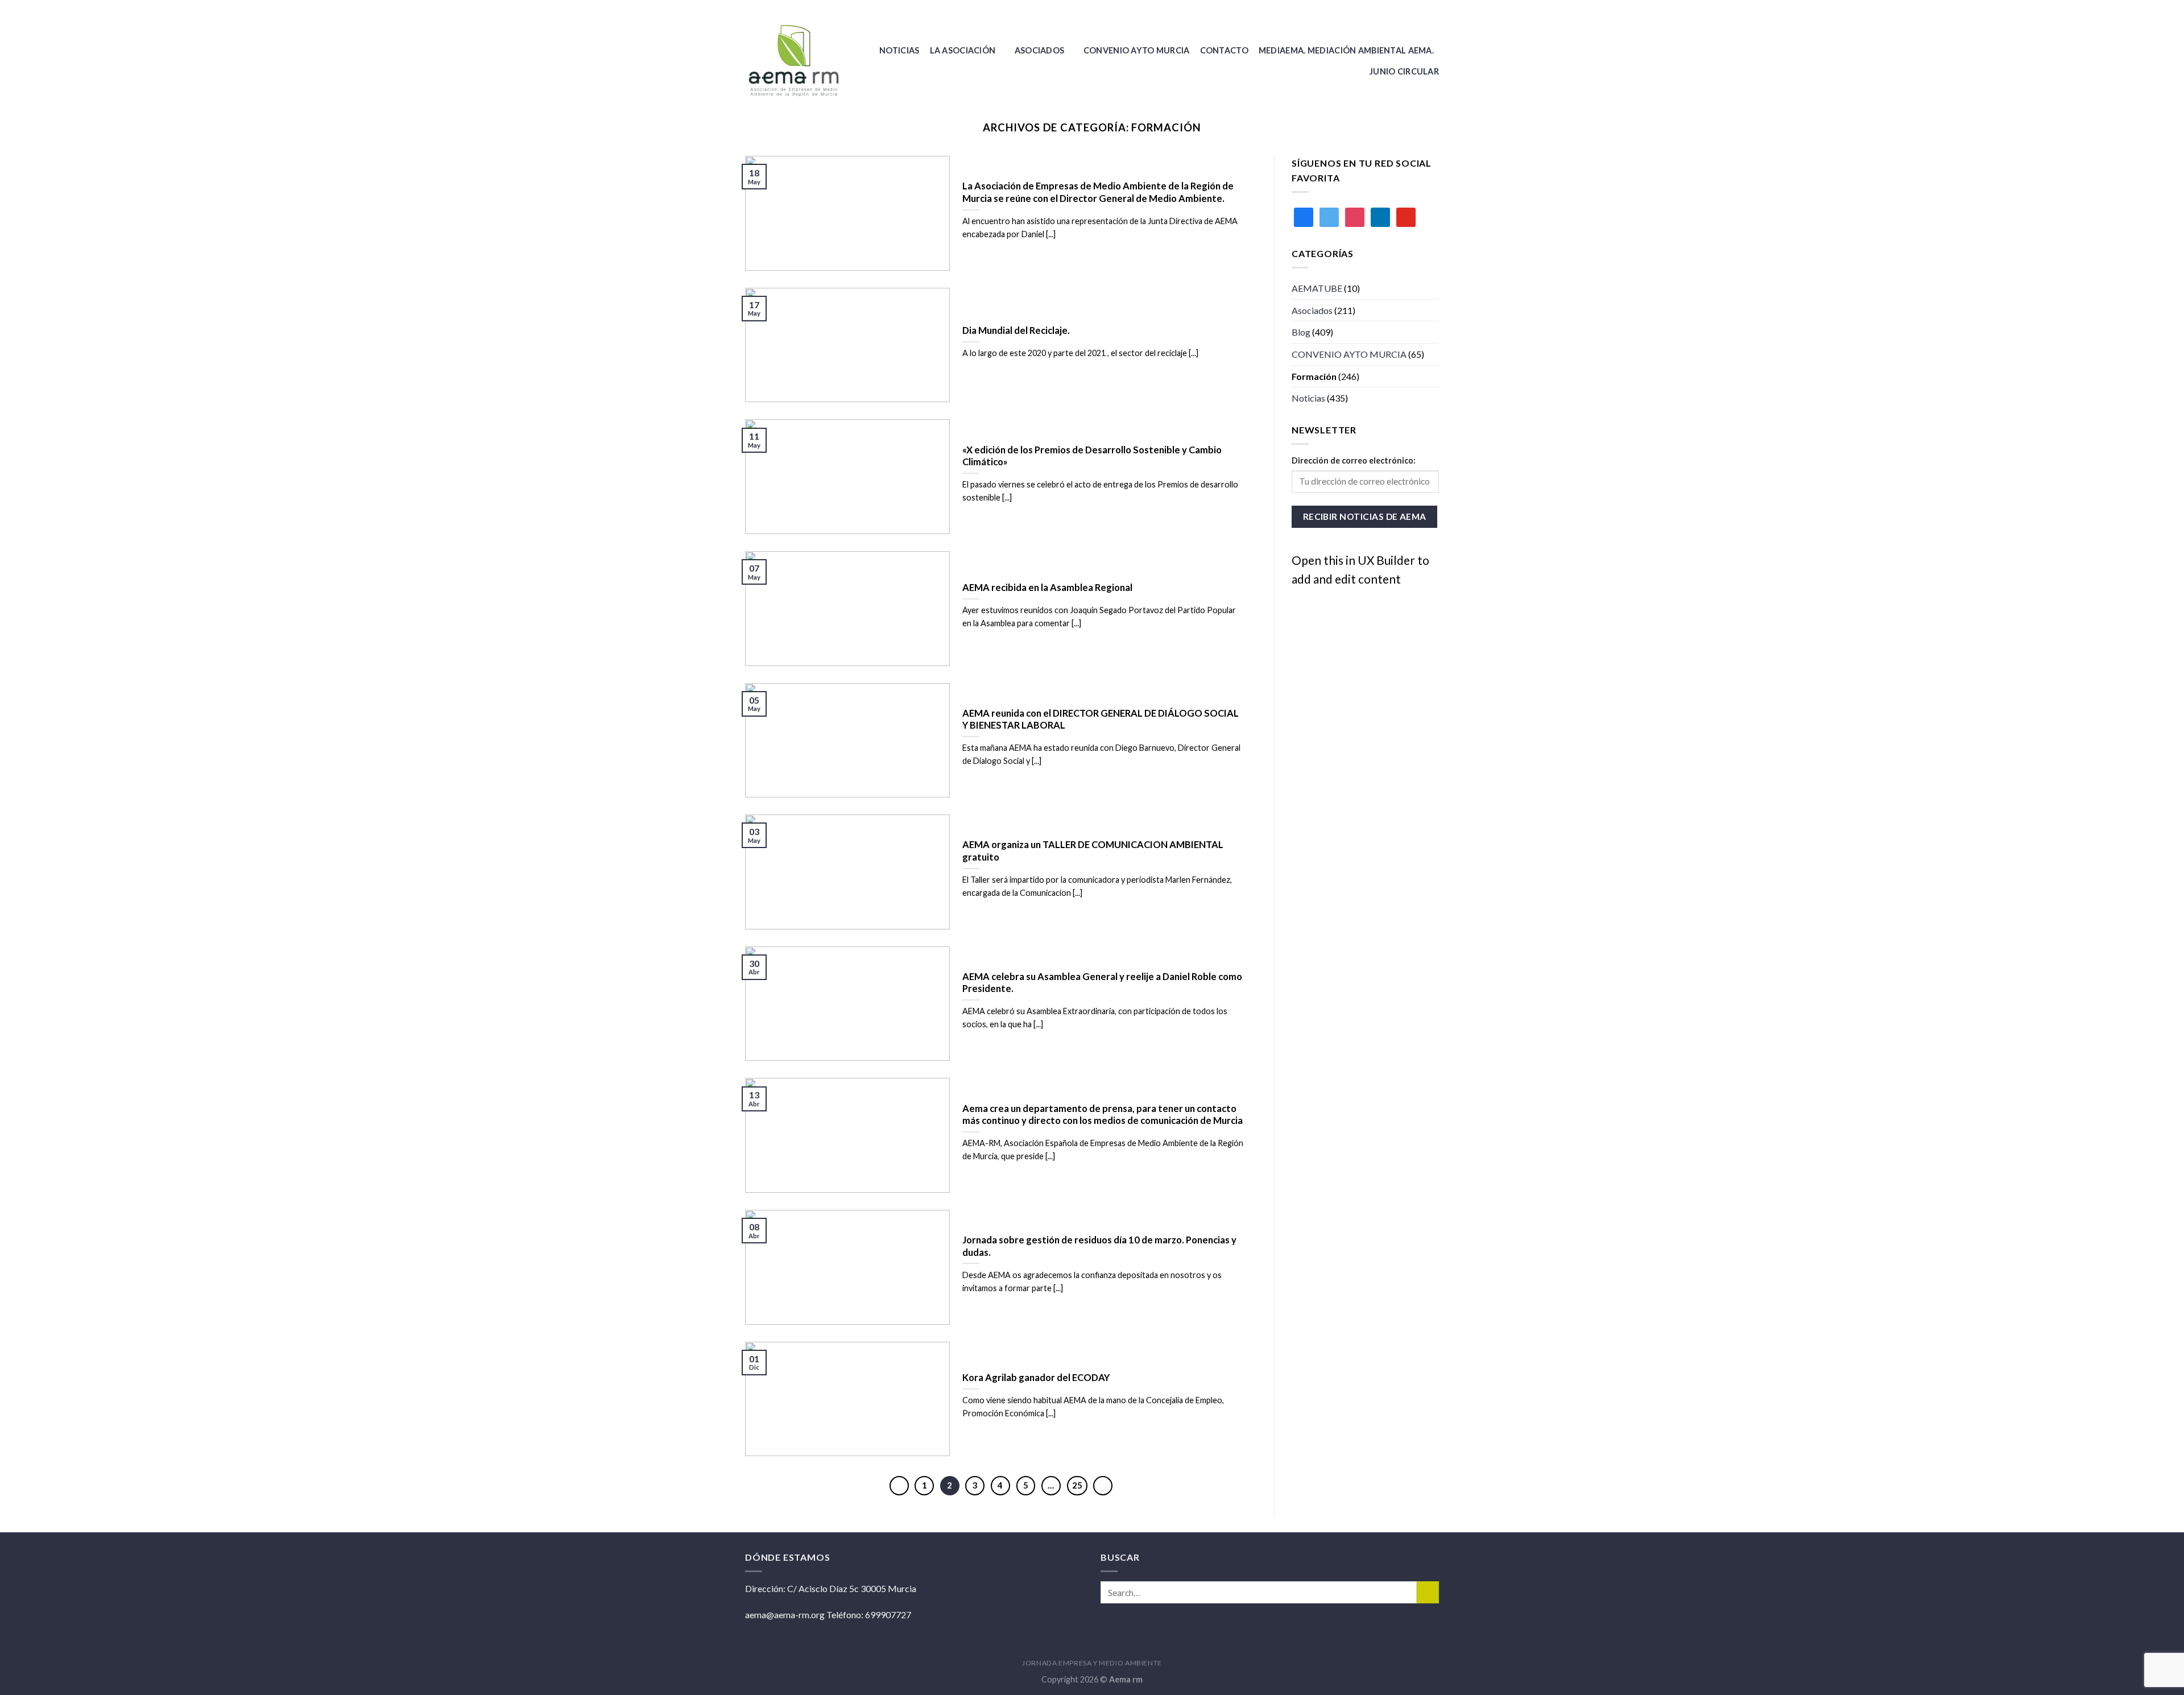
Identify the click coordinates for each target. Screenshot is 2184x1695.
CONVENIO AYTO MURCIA (1137, 50)
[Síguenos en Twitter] (1433, 9)
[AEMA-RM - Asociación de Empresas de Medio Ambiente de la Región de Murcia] (797, 61)
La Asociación (963, 50)
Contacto (1224, 50)
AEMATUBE (1317, 288)
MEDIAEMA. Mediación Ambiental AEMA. (1346, 50)
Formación (1314, 376)
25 (1077, 1485)
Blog (1301, 332)
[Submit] (1428, 1592)
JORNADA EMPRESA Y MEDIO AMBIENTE (1092, 1663)
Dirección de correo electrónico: (1354, 460)
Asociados (1040, 50)
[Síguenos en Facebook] (1422, 9)
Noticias (899, 50)
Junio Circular (1404, 71)
